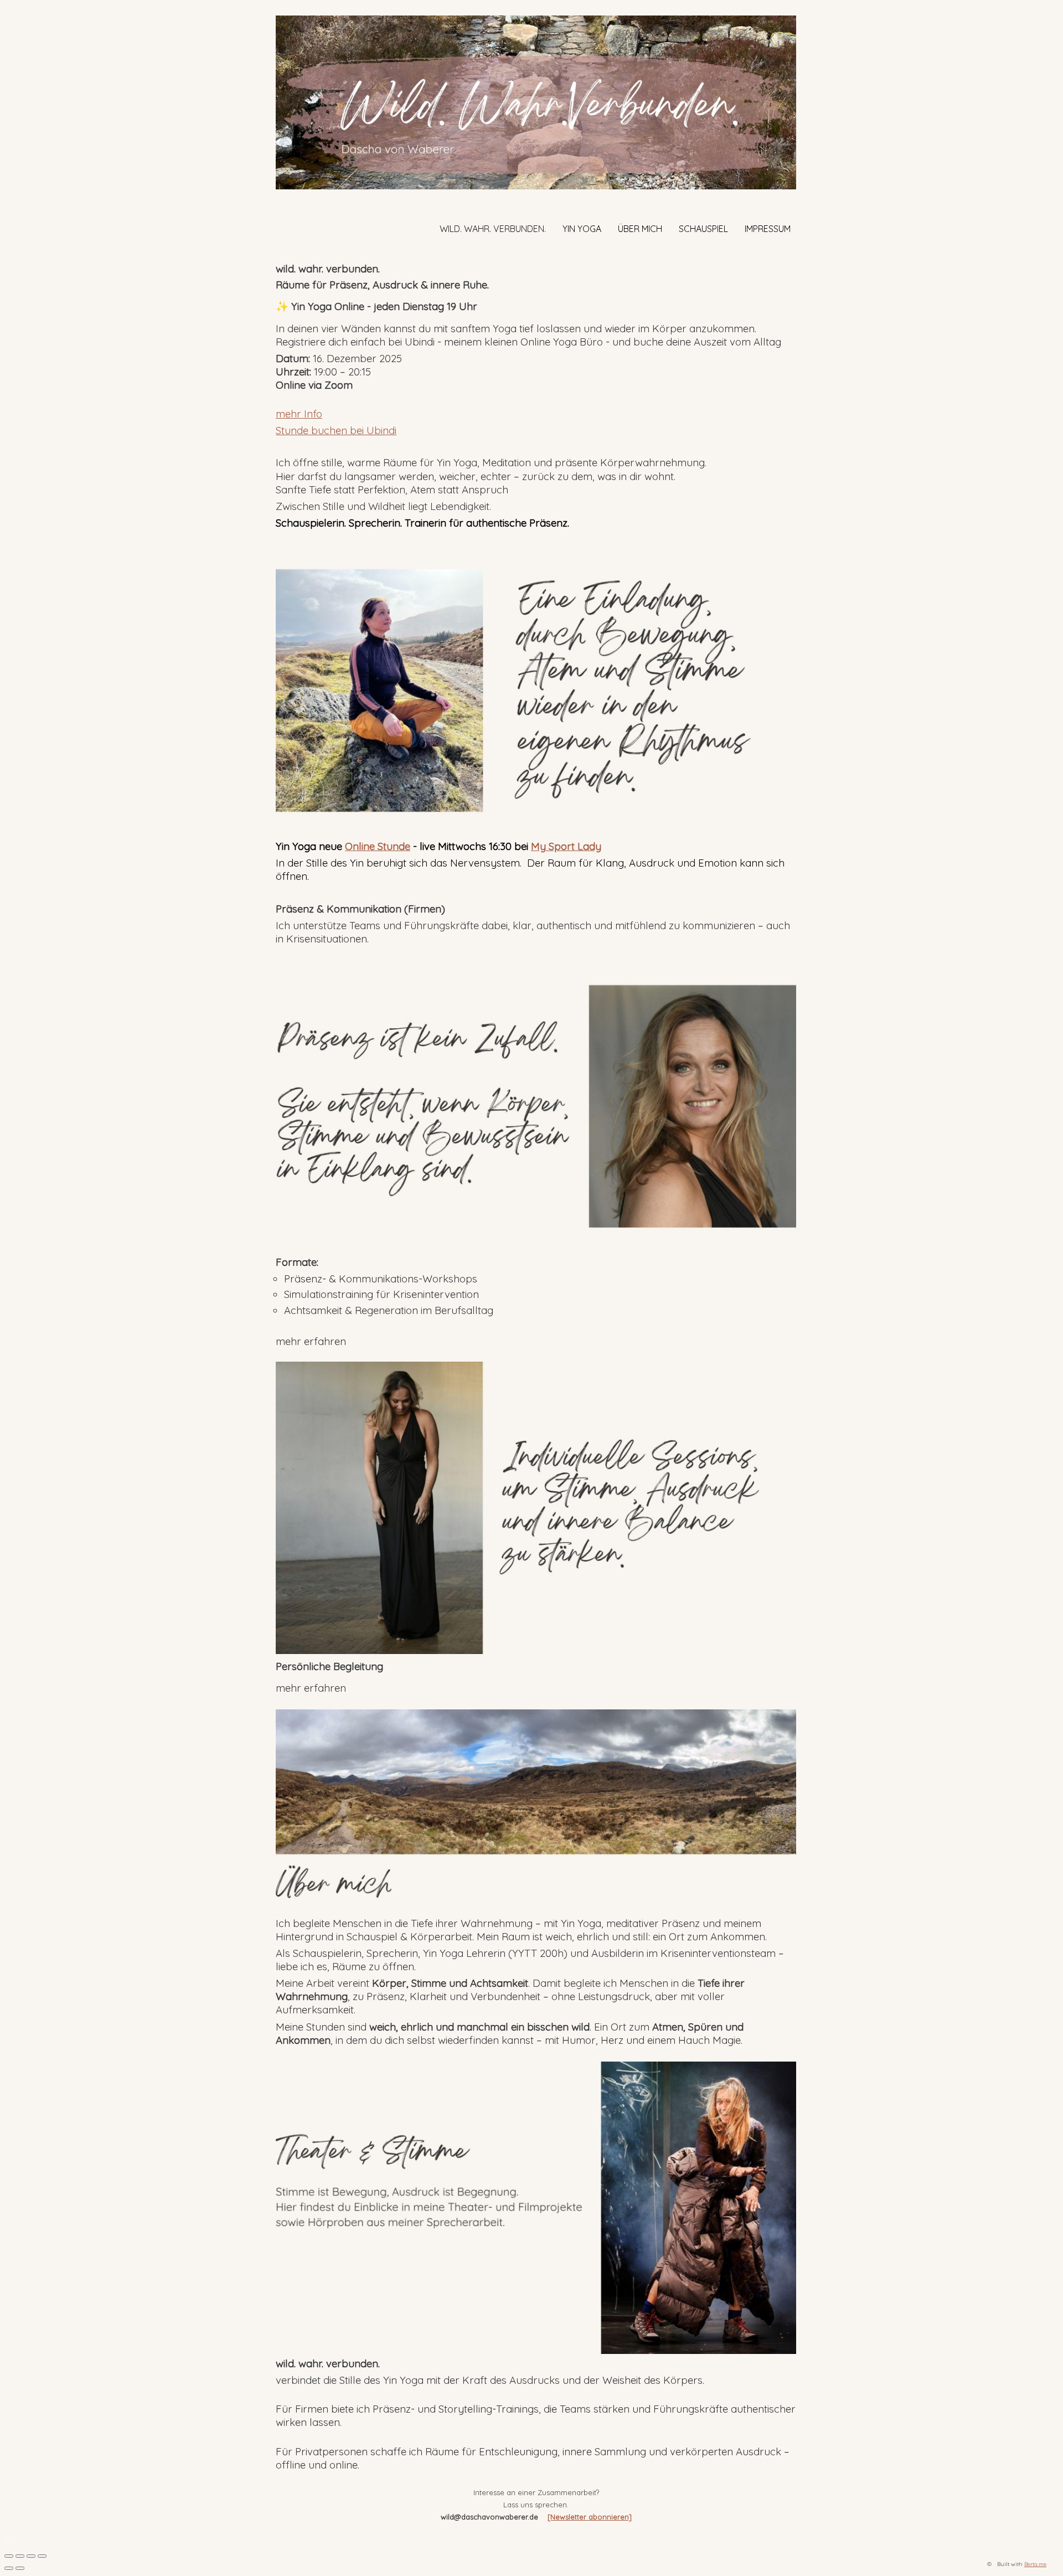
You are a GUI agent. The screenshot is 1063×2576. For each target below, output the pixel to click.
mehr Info (299, 414)
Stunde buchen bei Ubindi (336, 430)
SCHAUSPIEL (703, 229)
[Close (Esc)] (9, 2556)
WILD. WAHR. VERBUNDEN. (493, 229)
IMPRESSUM (768, 229)
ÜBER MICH (640, 229)
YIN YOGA (582, 229)
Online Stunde (378, 846)
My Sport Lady (566, 846)
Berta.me (1035, 2564)
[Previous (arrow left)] (9, 2568)
